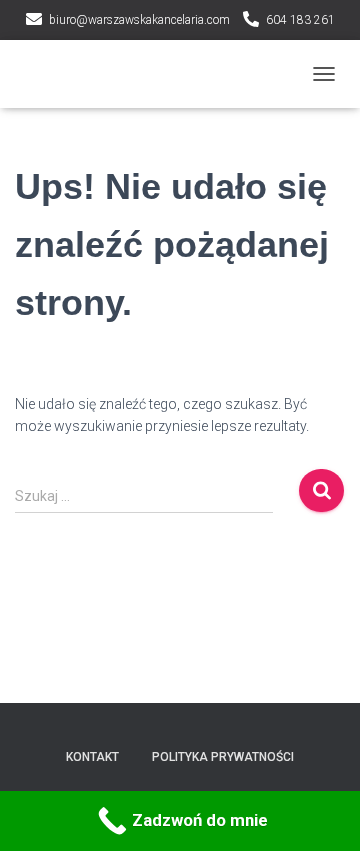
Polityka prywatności (223, 757)
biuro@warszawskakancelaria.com (139, 20)
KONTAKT (92, 757)
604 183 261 (300, 20)
